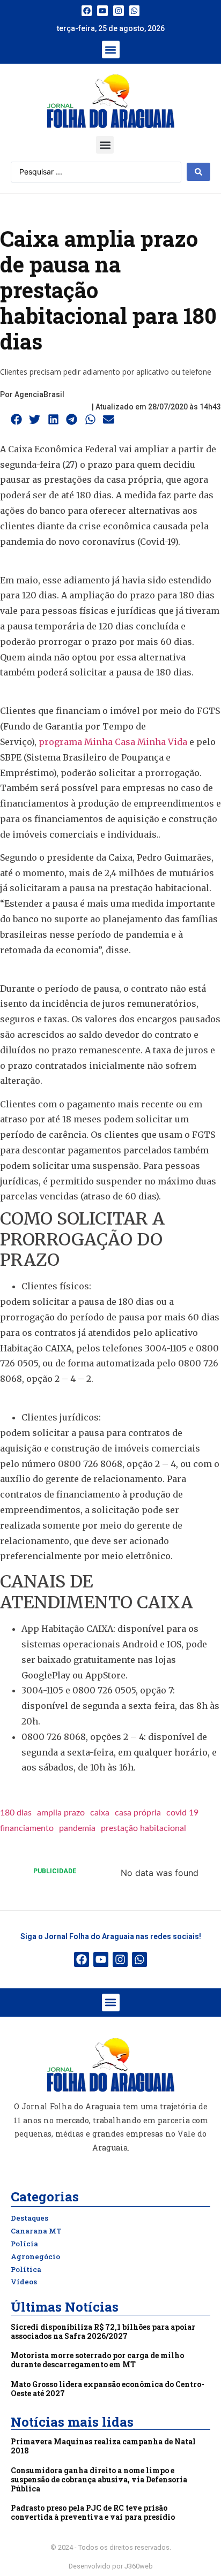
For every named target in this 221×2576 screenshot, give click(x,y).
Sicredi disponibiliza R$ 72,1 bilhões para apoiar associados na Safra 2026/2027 (103, 2331)
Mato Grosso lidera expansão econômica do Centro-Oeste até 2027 (108, 2389)
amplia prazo (61, 1813)
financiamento (27, 1828)
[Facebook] (87, 11)
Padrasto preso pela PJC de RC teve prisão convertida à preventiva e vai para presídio (93, 2512)
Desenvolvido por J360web (111, 2566)
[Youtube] (102, 11)
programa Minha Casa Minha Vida (113, 742)
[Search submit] (198, 172)
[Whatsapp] (135, 11)
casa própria (138, 1813)
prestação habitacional (143, 1828)
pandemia (77, 1828)
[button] (111, 50)
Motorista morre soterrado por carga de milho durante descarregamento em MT (97, 2360)
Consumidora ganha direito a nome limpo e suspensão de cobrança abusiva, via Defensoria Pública (99, 2479)
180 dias (16, 1813)
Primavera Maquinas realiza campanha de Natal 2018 (103, 2446)
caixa (100, 1813)
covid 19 (182, 1813)
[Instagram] (119, 11)
